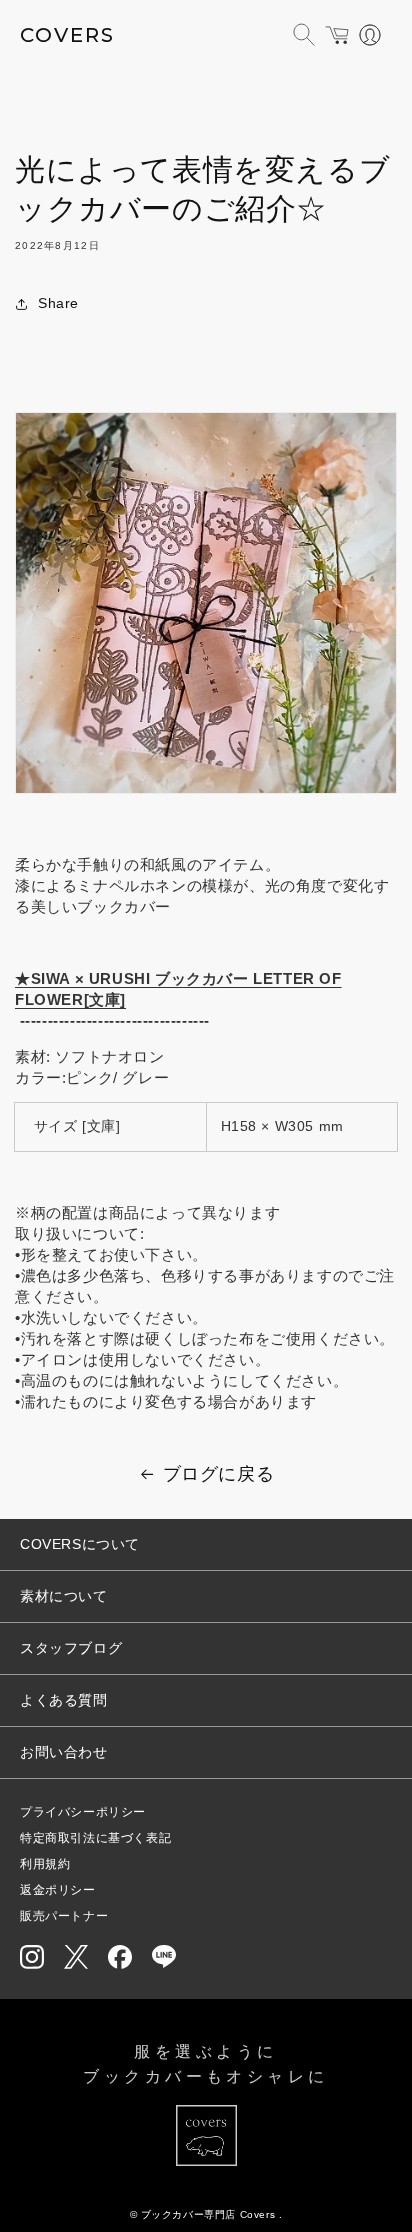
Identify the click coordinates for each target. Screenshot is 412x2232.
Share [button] (58, 303)
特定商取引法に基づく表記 (95, 1838)
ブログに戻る (219, 1474)
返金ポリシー (58, 1890)
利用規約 (45, 1864)
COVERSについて (80, 1544)
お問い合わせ (64, 1752)
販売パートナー (64, 1916)
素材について (64, 1596)
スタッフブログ (71, 1648)
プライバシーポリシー (83, 1812)
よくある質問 (64, 1700)
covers (67, 35)
